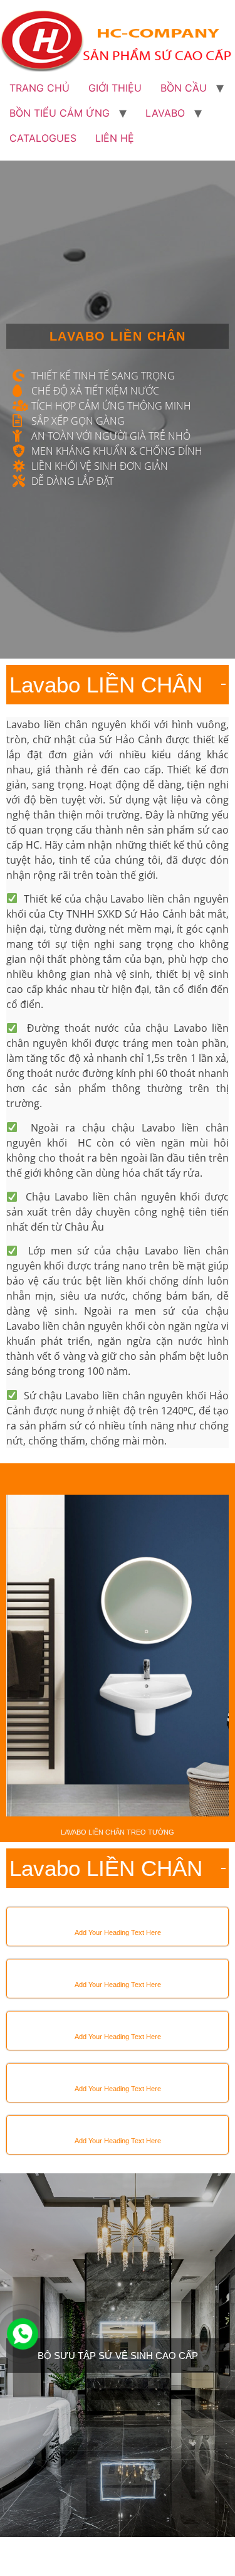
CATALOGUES (43, 138)
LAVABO (165, 113)
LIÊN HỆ (115, 138)
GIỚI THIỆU (115, 88)
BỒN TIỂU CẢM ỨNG (60, 113)
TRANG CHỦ (39, 88)
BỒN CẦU (184, 88)
